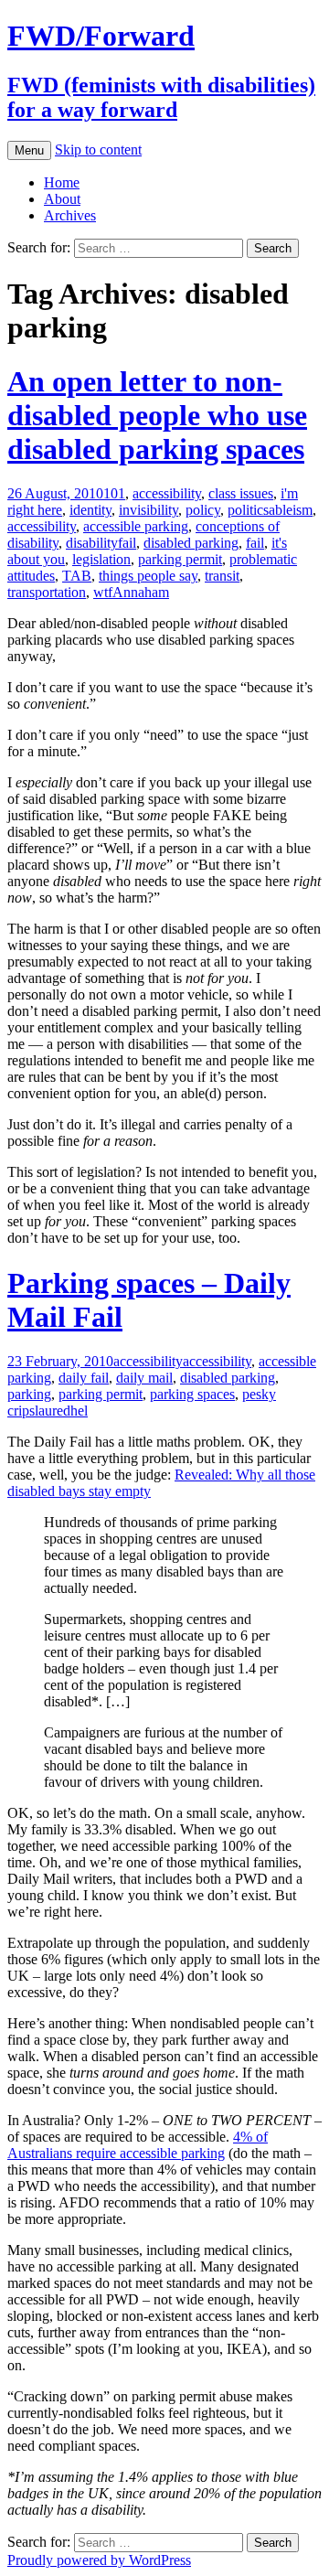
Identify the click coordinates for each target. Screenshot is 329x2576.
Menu (29, 150)
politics (248, 510)
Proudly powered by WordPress (99, 2560)
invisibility (149, 510)
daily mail (144, 1378)
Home (62, 182)
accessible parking (136, 526)
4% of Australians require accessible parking (138, 2145)
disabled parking (191, 543)
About (62, 199)
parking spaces (192, 1394)
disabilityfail (101, 543)
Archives (70, 215)
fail (255, 543)
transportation (47, 592)
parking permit (180, 559)
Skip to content (98, 150)
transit (222, 576)
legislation (101, 559)
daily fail (84, 1378)
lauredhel (61, 1411)
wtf (103, 592)
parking (29, 1394)
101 (114, 493)
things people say (148, 576)
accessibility (167, 493)
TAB (77, 576)
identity (90, 510)
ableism (291, 510)
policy (203, 510)
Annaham (141, 592)
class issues (241, 493)
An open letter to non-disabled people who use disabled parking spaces (157, 415)
